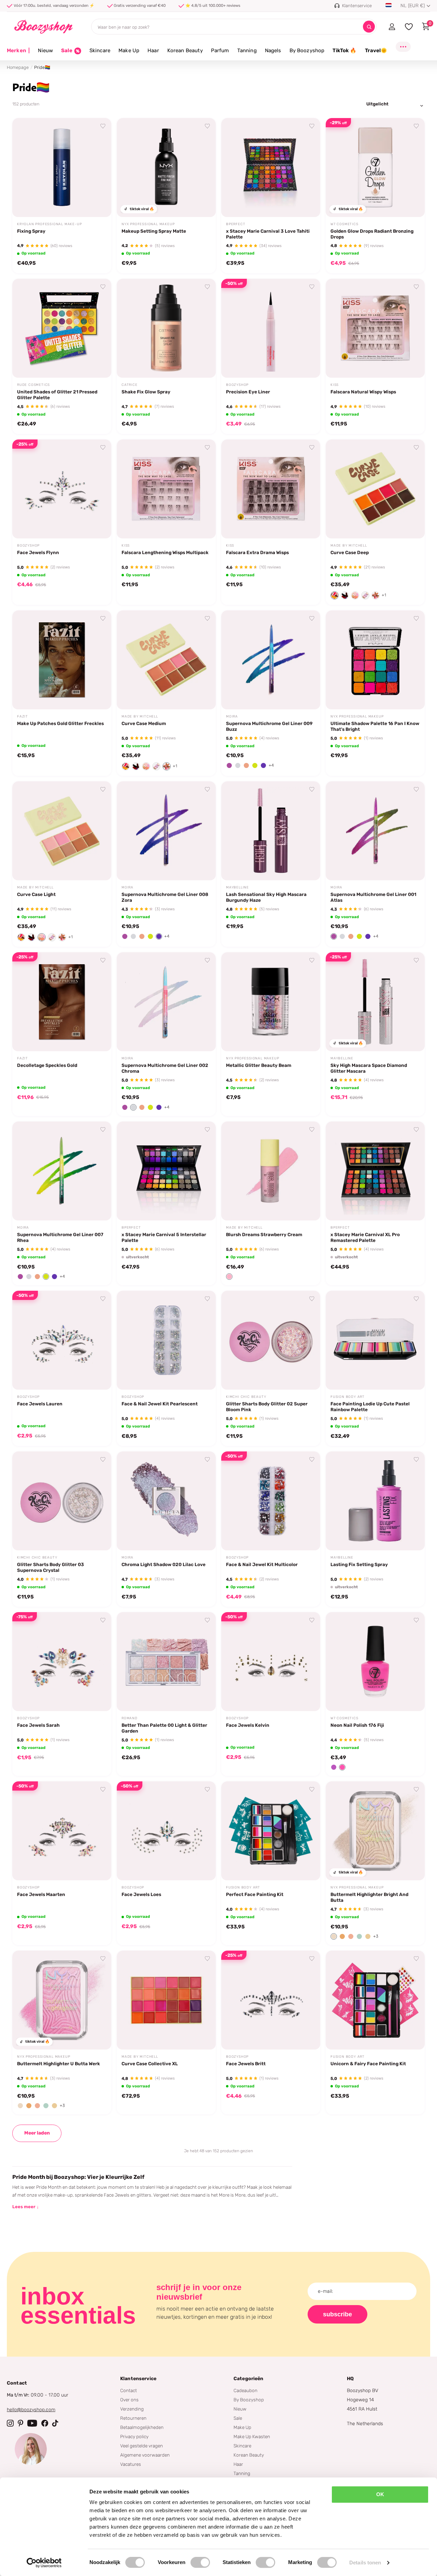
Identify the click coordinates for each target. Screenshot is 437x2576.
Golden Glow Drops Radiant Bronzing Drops (372, 234)
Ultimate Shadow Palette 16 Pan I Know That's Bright (375, 726)
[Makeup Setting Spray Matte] (166, 168)
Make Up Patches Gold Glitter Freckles (60, 723)
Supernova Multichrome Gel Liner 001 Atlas (373, 897)
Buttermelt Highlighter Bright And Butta (369, 1897)
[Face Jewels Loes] (166, 1831)
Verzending (132, 2409)
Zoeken (369, 27)
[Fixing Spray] (62, 168)
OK (380, 2494)
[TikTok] (55, 2423)
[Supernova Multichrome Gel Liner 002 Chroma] (166, 1002)
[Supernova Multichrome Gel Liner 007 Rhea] (62, 1171)
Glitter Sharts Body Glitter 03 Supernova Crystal (51, 1567)
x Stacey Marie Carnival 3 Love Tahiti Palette (268, 234)
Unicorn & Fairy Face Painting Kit (368, 2064)
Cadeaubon (245, 2390)
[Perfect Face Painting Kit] (271, 1831)
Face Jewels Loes (141, 1894)
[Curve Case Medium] (166, 660)
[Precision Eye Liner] (271, 328)
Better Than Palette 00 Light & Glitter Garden (164, 1728)
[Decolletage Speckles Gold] (62, 1002)
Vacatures (131, 2464)
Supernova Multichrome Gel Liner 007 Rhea (60, 1237)
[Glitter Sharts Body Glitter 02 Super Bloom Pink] (271, 1340)
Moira (232, 717)
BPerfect (236, 224)
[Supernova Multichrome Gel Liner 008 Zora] (166, 831)
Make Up (129, 50)
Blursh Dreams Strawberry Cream (264, 1234)
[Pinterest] (20, 2423)
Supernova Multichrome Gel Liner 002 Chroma (165, 1068)
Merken (18, 50)
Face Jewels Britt (246, 2064)
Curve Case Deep (350, 552)
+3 (376, 1936)
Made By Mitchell (349, 546)
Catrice (130, 385)
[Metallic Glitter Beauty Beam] (271, 1002)
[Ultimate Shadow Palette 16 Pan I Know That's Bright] (375, 660)
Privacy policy (134, 2436)
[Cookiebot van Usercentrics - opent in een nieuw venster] (44, 2563)
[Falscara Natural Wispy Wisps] (375, 328)
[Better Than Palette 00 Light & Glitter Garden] (166, 1662)
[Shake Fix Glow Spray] (166, 328)
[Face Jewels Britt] (271, 2000)
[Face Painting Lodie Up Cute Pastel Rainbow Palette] (375, 1340)
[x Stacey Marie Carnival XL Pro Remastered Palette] (375, 1171)
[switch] (200, 2562)
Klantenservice (138, 2379)
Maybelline (237, 887)
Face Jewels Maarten (41, 1894)
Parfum (220, 50)
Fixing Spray (31, 231)
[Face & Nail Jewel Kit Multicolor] (271, 1501)
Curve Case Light (36, 894)
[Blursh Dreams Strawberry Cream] (271, 1171)
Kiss (335, 385)
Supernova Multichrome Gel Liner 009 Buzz (269, 726)
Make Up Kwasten (252, 2436)
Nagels (273, 50)
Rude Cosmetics (33, 385)
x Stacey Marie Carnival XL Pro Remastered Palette (365, 1237)
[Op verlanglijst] (103, 126)
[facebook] (45, 2423)
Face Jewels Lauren (40, 1404)
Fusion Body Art (348, 1397)
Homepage (18, 67)
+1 (384, 595)
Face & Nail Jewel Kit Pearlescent (160, 1404)
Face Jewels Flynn (38, 552)
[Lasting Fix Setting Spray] (375, 1501)
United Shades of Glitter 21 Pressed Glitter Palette (57, 395)
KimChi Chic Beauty (246, 1397)
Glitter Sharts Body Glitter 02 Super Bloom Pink (267, 1407)
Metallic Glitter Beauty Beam (259, 1065)
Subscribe (337, 2314)
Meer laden (37, 2133)
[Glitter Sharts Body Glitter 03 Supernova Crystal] (62, 1501)
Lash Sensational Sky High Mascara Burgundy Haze (266, 897)
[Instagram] (10, 2423)
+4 (271, 765)
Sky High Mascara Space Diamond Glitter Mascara (369, 1068)
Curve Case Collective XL (150, 2064)
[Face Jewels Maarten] (62, 1831)
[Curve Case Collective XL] (166, 2000)
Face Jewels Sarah (38, 1725)
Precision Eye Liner (248, 392)
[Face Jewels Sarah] (62, 1662)
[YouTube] (32, 2423)
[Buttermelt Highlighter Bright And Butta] (375, 1831)
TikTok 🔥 (344, 50)
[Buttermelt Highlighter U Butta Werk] (62, 2000)
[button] (335, 595)
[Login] (392, 27)
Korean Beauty (185, 50)
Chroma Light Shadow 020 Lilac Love (164, 1564)
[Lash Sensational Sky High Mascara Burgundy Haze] (271, 831)
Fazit (23, 717)
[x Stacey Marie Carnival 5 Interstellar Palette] (166, 1171)
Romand (130, 1718)
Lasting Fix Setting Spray (359, 1564)
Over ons (129, 2400)
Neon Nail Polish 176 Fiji (357, 1725)
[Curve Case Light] (62, 831)
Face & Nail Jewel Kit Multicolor (262, 1564)
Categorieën (249, 2379)
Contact (129, 2390)
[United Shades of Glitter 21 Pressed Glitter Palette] (62, 328)
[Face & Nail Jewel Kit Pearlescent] (166, 1340)
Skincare (100, 50)
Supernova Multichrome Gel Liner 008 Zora (165, 897)
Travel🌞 (376, 50)
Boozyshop (237, 385)
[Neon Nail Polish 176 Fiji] (375, 1662)
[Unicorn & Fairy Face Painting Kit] (375, 2000)
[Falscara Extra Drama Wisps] (271, 489)
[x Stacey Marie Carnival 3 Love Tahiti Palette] (271, 168)
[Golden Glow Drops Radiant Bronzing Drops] (375, 168)
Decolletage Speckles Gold (47, 1065)
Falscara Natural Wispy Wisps (363, 392)
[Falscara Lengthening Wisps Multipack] (166, 489)
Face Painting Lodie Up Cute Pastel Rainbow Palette (370, 1407)
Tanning (247, 50)
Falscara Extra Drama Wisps (257, 552)
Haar (153, 50)
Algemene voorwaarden (145, 2455)
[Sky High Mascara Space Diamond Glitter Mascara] (375, 1002)
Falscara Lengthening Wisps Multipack (165, 552)
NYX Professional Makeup (148, 224)
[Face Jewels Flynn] (62, 489)
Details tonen (365, 2563)
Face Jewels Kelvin (248, 1725)
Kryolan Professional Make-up (49, 224)
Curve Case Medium (144, 723)
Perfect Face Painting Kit (255, 1894)
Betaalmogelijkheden (142, 2427)
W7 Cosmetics (344, 224)
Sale (238, 2418)
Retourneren (133, 2418)
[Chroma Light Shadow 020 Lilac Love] (166, 1501)
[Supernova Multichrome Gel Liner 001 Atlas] (375, 831)
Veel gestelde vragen (142, 2446)
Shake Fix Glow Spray (146, 392)
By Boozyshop (307, 50)
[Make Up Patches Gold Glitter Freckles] (62, 660)
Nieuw (45, 50)
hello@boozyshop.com (31, 2410)
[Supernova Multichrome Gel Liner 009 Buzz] (271, 660)
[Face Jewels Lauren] (62, 1340)
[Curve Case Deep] (375, 489)
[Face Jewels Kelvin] (271, 1662)
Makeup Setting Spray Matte (154, 231)
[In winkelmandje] (98, 204)
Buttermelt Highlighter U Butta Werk (59, 2064)
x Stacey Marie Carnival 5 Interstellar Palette (164, 1237)
